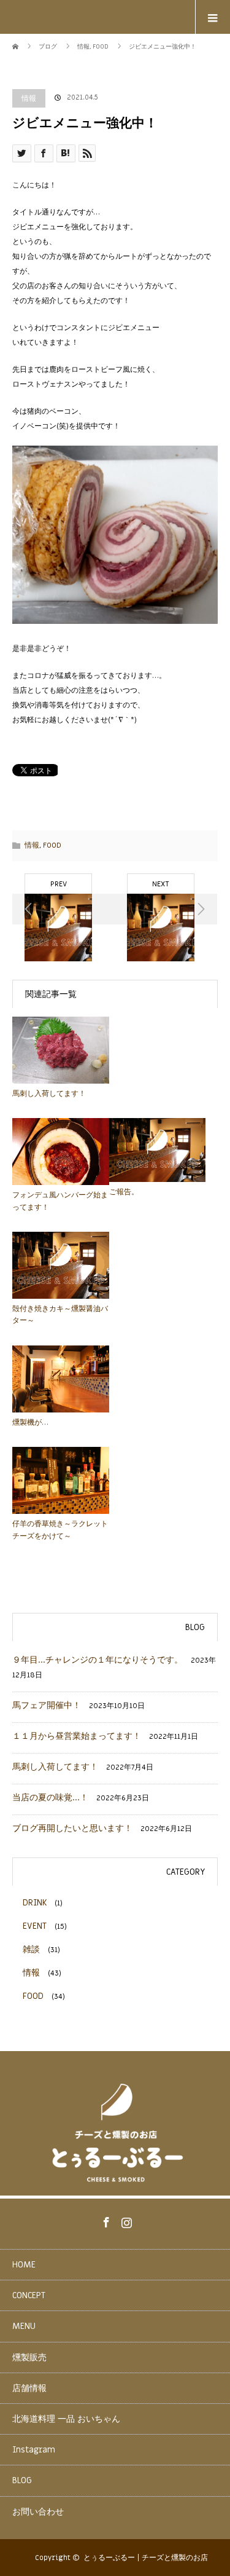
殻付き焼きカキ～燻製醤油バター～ (60, 1314)
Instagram (125, 2220)
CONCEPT (29, 2295)
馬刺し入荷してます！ (49, 1093)
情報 (29, 98)
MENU (24, 2326)
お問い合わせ (38, 2512)
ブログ (48, 46)
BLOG (22, 2480)
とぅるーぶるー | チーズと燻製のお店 (146, 2558)
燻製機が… (30, 1422)
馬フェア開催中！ (47, 1705)
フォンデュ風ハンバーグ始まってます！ (60, 1201)
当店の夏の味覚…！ (50, 1798)
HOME (24, 2265)
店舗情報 (29, 2388)
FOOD (52, 845)
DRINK (35, 1903)
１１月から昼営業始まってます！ (77, 1736)
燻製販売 (29, 2357)
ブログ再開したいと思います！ (72, 1828)
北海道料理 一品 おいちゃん (66, 2419)
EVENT (35, 1926)
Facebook (105, 2220)
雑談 (31, 1949)
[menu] (213, 17)
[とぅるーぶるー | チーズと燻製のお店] (115, 2185)
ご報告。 (124, 1192)
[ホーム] (16, 38)
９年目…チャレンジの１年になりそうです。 (98, 1660)
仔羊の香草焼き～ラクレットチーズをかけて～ (60, 1530)
